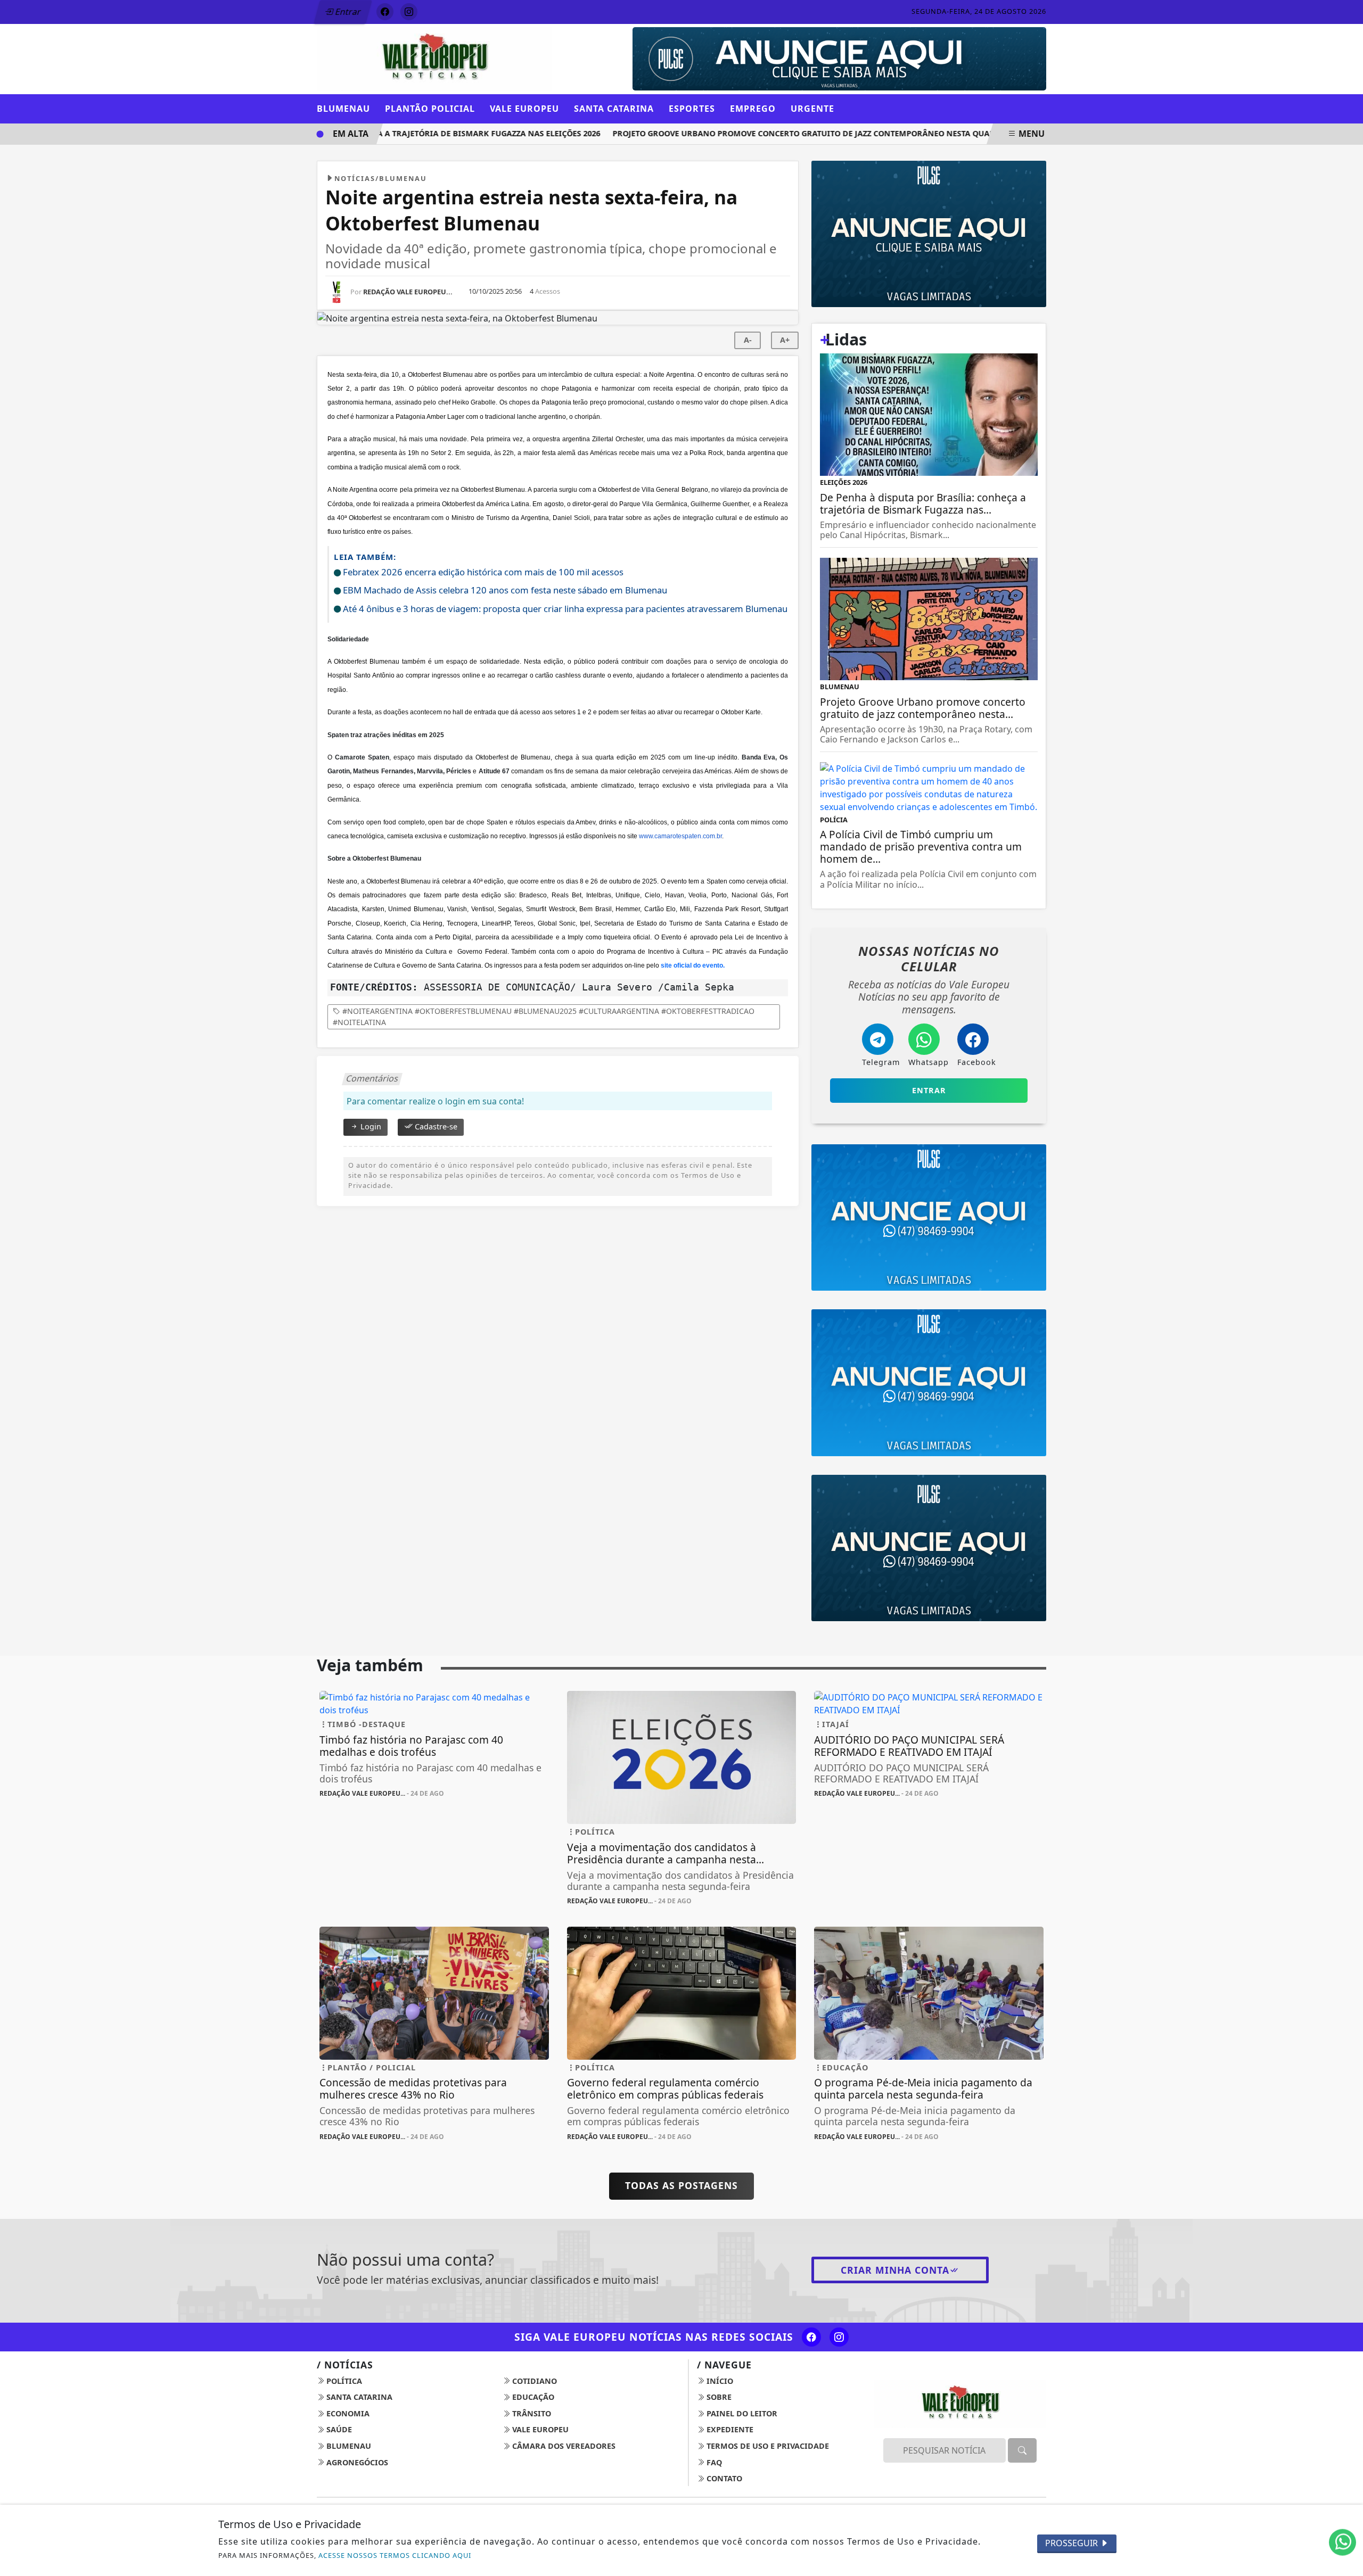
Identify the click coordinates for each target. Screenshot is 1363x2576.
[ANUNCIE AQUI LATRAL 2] (929, 1382)
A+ (785, 340)
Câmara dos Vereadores (563, 2446)
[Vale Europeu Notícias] (434, 58)
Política (343, 2381)
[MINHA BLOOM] (1011, 34)
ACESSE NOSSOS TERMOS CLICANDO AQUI (395, 2555)
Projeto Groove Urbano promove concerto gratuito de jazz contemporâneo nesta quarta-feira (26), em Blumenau (822, 133)
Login (370, 1126)
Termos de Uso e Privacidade (767, 2446)
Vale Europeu (539, 2429)
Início (719, 2381)
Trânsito (531, 2413)
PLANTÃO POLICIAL (430, 109)
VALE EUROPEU (524, 109)
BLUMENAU (343, 109)
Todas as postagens (681, 2185)
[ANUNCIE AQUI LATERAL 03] (929, 1217)
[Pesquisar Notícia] (1022, 2450)
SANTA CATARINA (614, 109)
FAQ (713, 2462)
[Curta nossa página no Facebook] (811, 2337)
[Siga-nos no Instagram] (839, 2337)
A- (748, 340)
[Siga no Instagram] (409, 12)
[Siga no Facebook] (385, 12)
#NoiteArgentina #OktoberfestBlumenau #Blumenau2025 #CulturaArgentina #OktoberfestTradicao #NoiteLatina (544, 1017)
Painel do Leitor (741, 2413)
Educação (532, 2397)
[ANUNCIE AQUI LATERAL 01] (929, 1547)
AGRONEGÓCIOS (356, 2462)
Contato (723, 2478)
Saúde (338, 2429)
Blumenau (348, 2446)
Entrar (347, 12)
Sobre (718, 2397)
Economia (347, 2413)
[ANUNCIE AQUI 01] (929, 233)
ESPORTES (692, 109)
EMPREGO (753, 109)
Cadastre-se (435, 1126)
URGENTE (812, 109)
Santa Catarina (358, 2397)
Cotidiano (533, 2381)
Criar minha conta (895, 2270)
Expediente (729, 2429)
